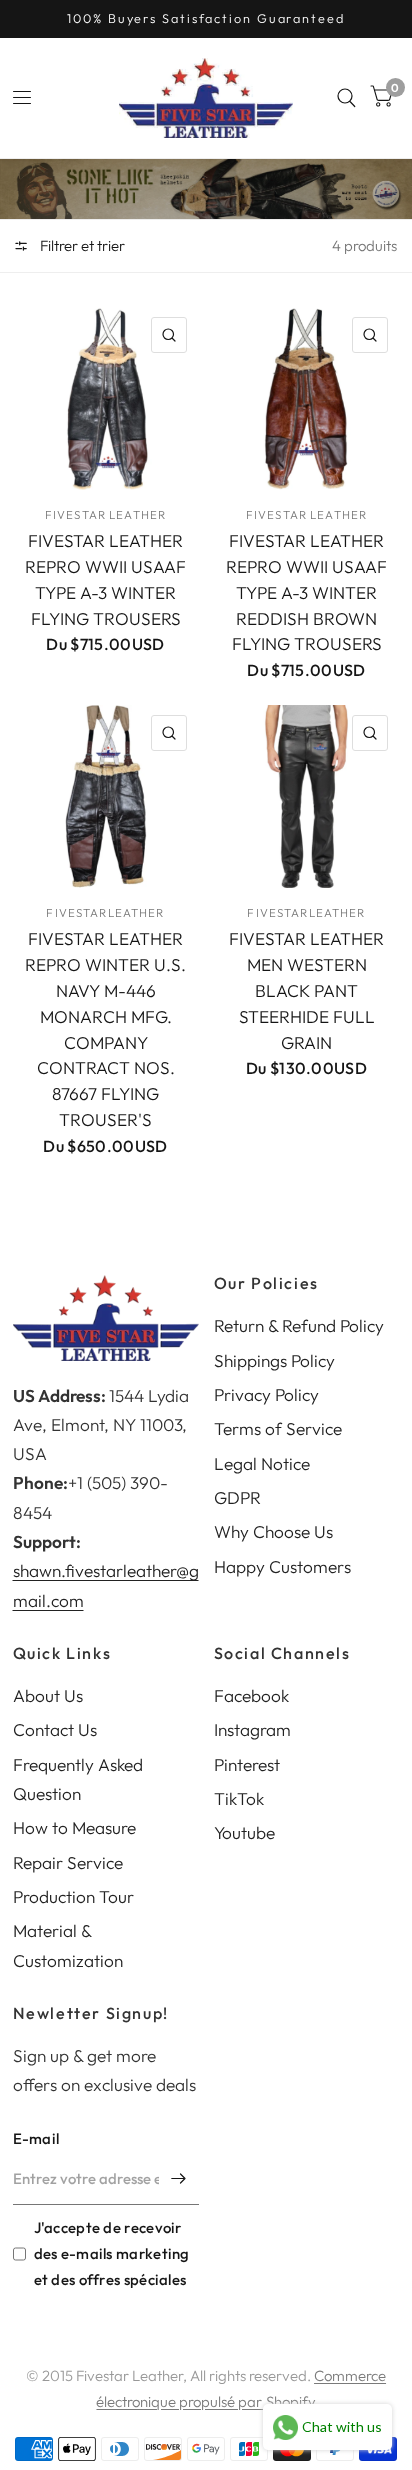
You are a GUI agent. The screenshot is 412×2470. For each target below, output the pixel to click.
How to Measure (74, 1827)
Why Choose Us (273, 1531)
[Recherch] (346, 98)
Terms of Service (278, 1428)
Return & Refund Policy (299, 1325)
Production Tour (73, 1896)
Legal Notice (262, 1463)
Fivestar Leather (105, 514)
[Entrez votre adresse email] (179, 2179)
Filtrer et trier (81, 245)
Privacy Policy (266, 1394)
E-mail (36, 2138)
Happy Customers (282, 1566)
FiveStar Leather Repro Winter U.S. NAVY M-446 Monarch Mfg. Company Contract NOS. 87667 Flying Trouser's (105, 1029)
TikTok (239, 1798)
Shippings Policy (274, 1360)
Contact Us (55, 1729)
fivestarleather (105, 912)
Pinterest (247, 1764)
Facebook (251, 1695)
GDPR (237, 1497)
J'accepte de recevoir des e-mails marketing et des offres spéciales (112, 2253)
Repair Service (68, 1862)
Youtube (244, 1832)
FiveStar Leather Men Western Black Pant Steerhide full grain (306, 990)
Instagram (252, 1729)
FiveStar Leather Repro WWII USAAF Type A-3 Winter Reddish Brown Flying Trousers (306, 592)
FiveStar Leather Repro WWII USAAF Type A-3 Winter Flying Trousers (105, 579)
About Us (48, 1695)
